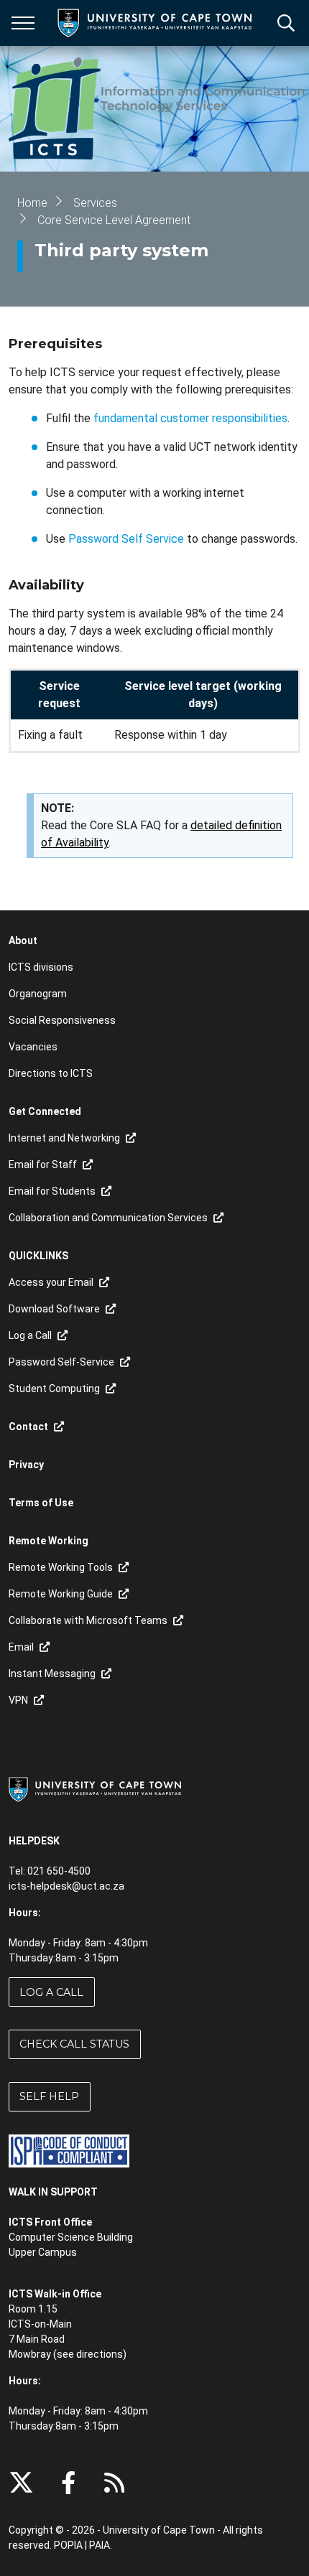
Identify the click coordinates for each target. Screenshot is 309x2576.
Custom (114, 2483)
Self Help (49, 2096)
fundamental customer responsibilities (190, 418)
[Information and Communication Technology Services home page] (159, 109)
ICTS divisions (41, 967)
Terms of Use (41, 1503)
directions (100, 2354)
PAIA (100, 2545)
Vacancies (33, 1047)
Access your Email (51, 1282)
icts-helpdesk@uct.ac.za (66, 1886)
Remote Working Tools (61, 1567)
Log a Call (51, 1992)
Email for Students (52, 1191)
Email (21, 1647)
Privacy (26, 1465)
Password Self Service (126, 539)
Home (32, 203)
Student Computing (54, 1389)
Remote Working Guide (61, 1594)
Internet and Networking (64, 1138)
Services (95, 203)
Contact (28, 1427)
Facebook (68, 2483)
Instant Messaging (52, 1674)
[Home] (95, 1789)
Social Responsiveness (62, 1020)
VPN (18, 1700)
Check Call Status (74, 2044)
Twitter (21, 2483)
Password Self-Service (61, 1362)
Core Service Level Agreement (114, 220)
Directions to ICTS (51, 1073)
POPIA (68, 2545)
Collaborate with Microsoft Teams (88, 1620)
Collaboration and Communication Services (108, 1218)
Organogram (38, 994)
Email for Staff (43, 1165)
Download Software (54, 1309)
